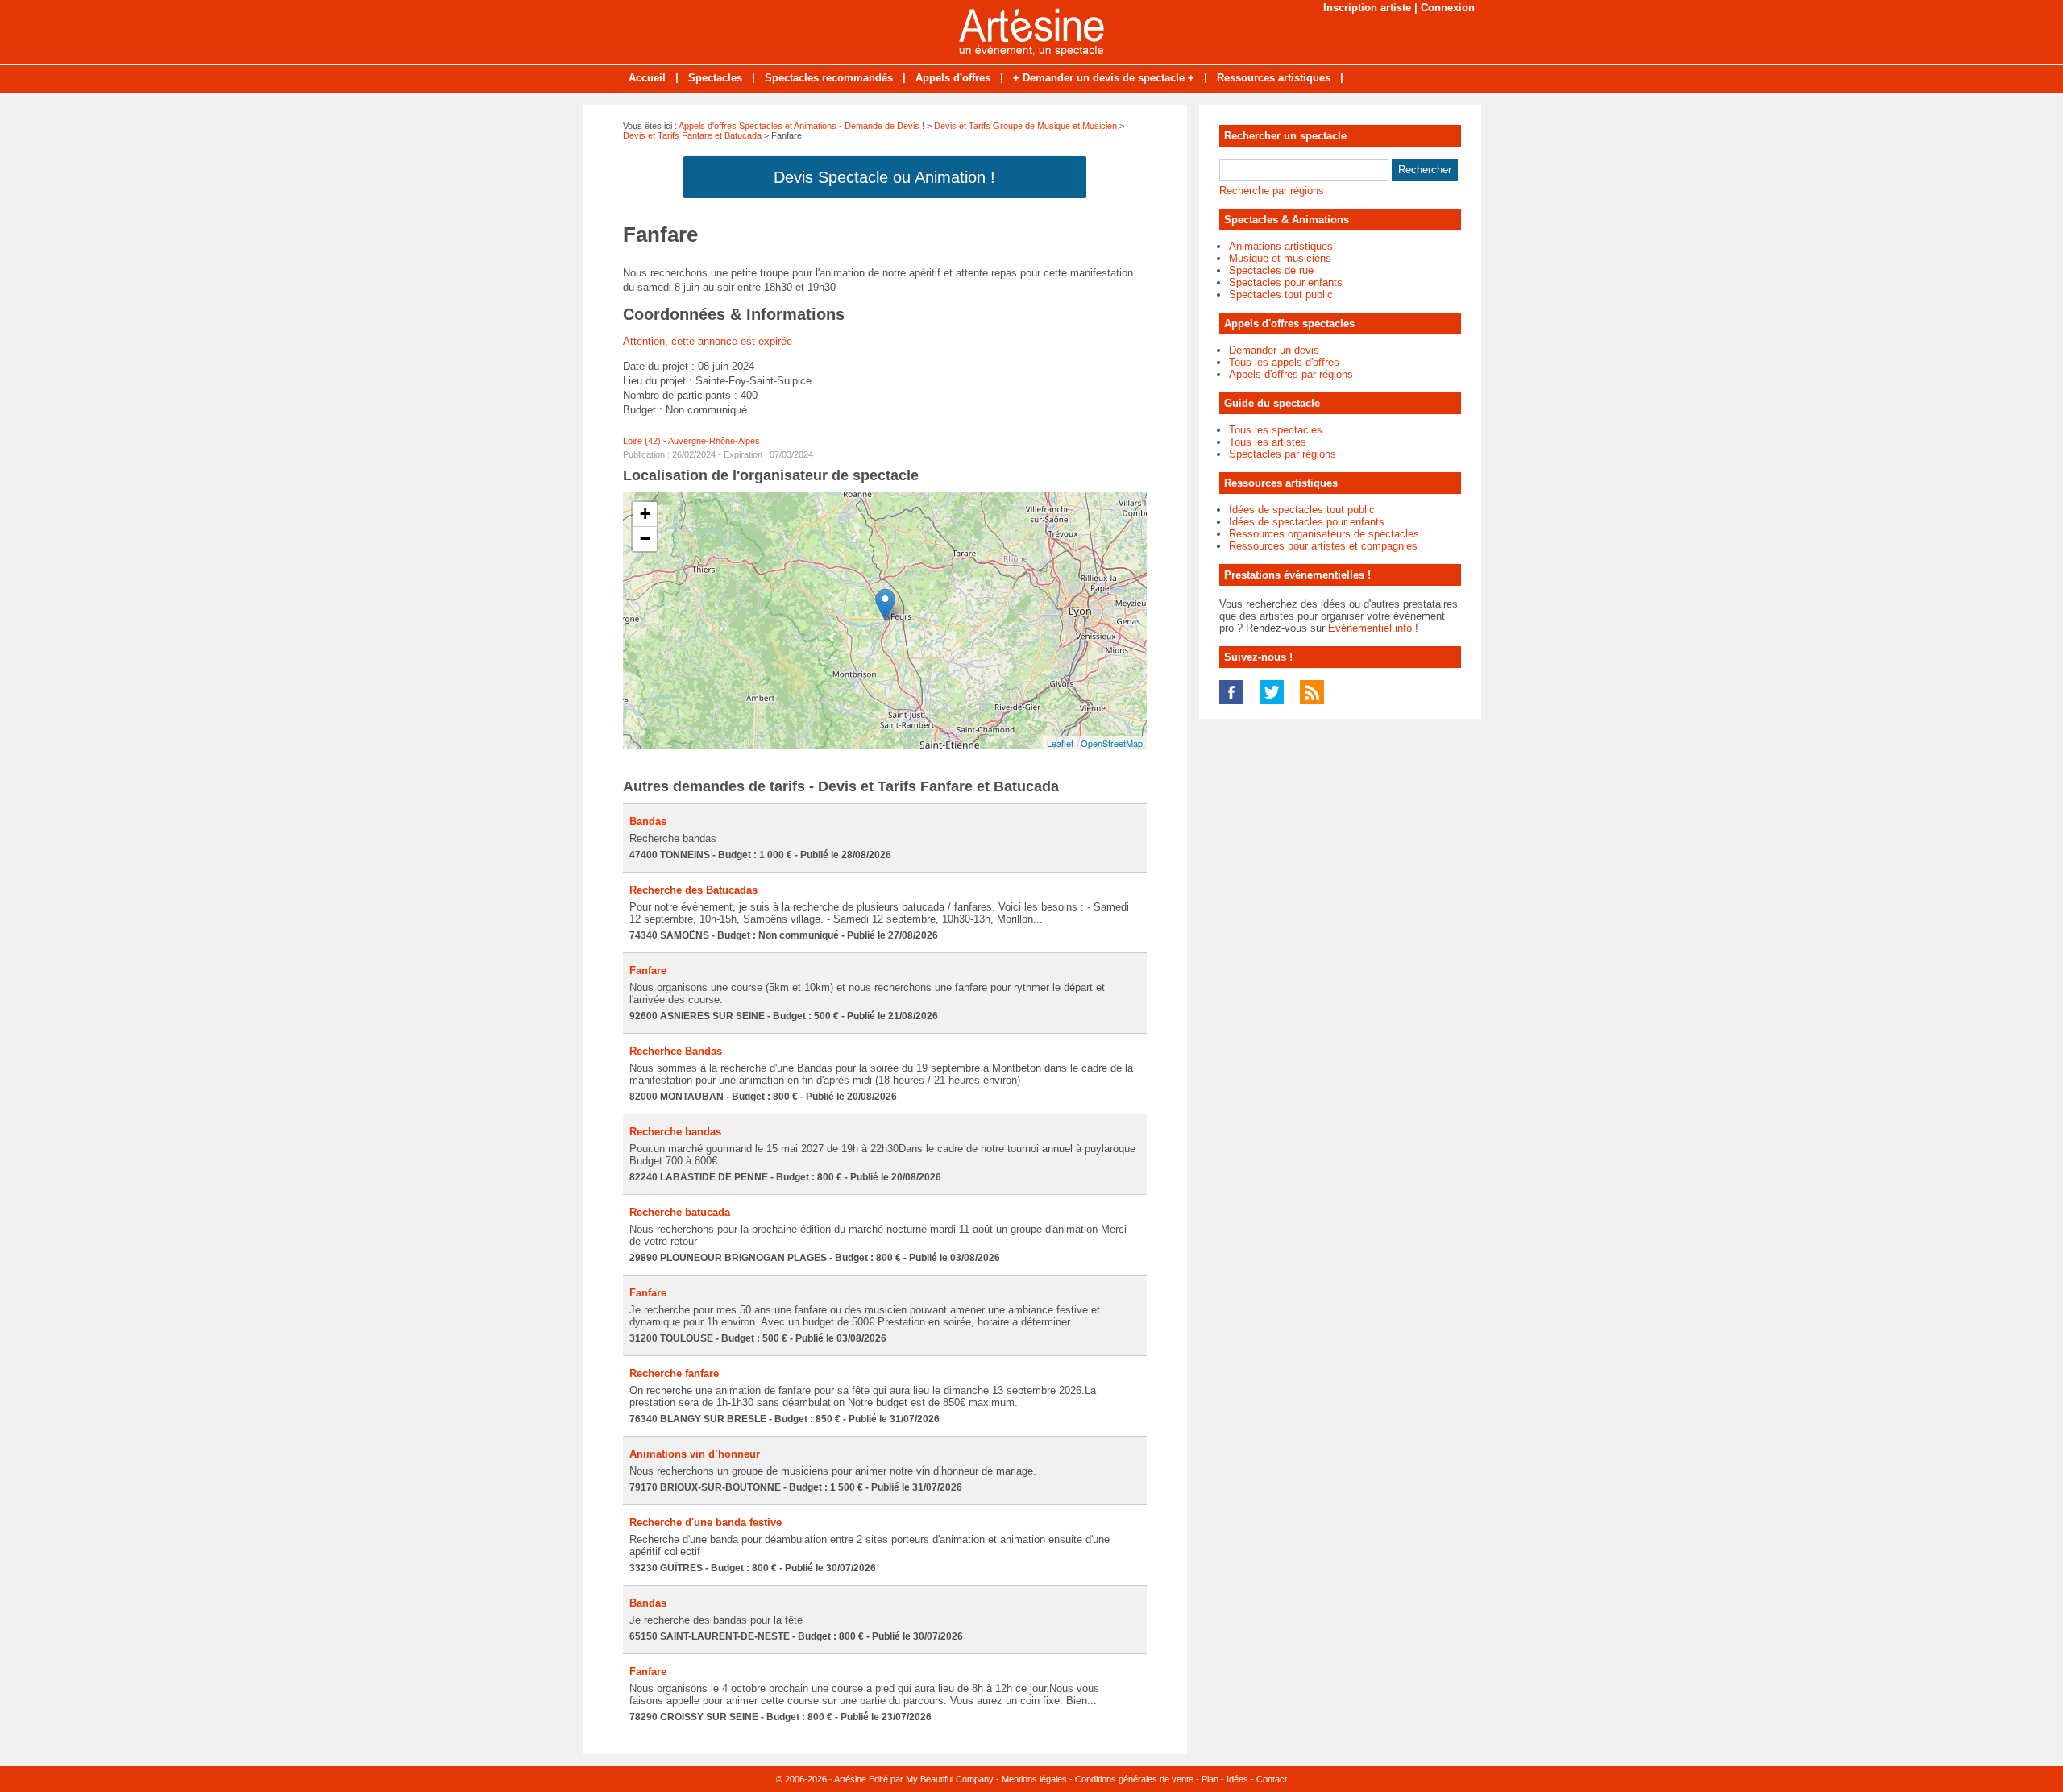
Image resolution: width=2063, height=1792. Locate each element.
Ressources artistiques (1274, 78)
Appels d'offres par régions (1291, 374)
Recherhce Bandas (676, 1051)
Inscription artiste (1367, 8)
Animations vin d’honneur (695, 1454)
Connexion (1448, 8)
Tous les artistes (1268, 442)
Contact (1272, 1779)
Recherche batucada (680, 1212)
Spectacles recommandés (829, 78)
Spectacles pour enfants (1286, 282)
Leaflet (1060, 743)
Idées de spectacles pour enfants (1307, 522)
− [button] (645, 539)
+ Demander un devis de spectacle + (1104, 78)
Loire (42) (642, 441)
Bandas (648, 821)
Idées (1237, 1779)
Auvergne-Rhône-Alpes (714, 441)
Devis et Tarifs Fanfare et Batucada (692, 135)
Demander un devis (1274, 350)
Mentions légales (1034, 1779)
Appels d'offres (953, 78)
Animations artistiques (1281, 246)
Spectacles (715, 78)
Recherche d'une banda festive (706, 1522)
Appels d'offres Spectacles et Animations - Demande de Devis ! (801, 126)
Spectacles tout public (1281, 295)
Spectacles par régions (1283, 454)
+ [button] (645, 514)
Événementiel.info (1370, 628)
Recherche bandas (675, 1132)
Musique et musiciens (1280, 258)
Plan (1210, 1779)
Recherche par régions (1272, 191)
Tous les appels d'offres (1284, 362)
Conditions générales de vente (1134, 1779)
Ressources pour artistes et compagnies (1323, 546)
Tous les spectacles (1276, 430)
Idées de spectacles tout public (1302, 510)
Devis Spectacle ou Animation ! (884, 177)
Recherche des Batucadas (693, 890)
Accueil (647, 78)
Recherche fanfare (674, 1373)
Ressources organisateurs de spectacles (1324, 534)
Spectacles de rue (1271, 270)
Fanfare (648, 971)
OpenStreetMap (1112, 743)
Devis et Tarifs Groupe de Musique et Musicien (1025, 126)
